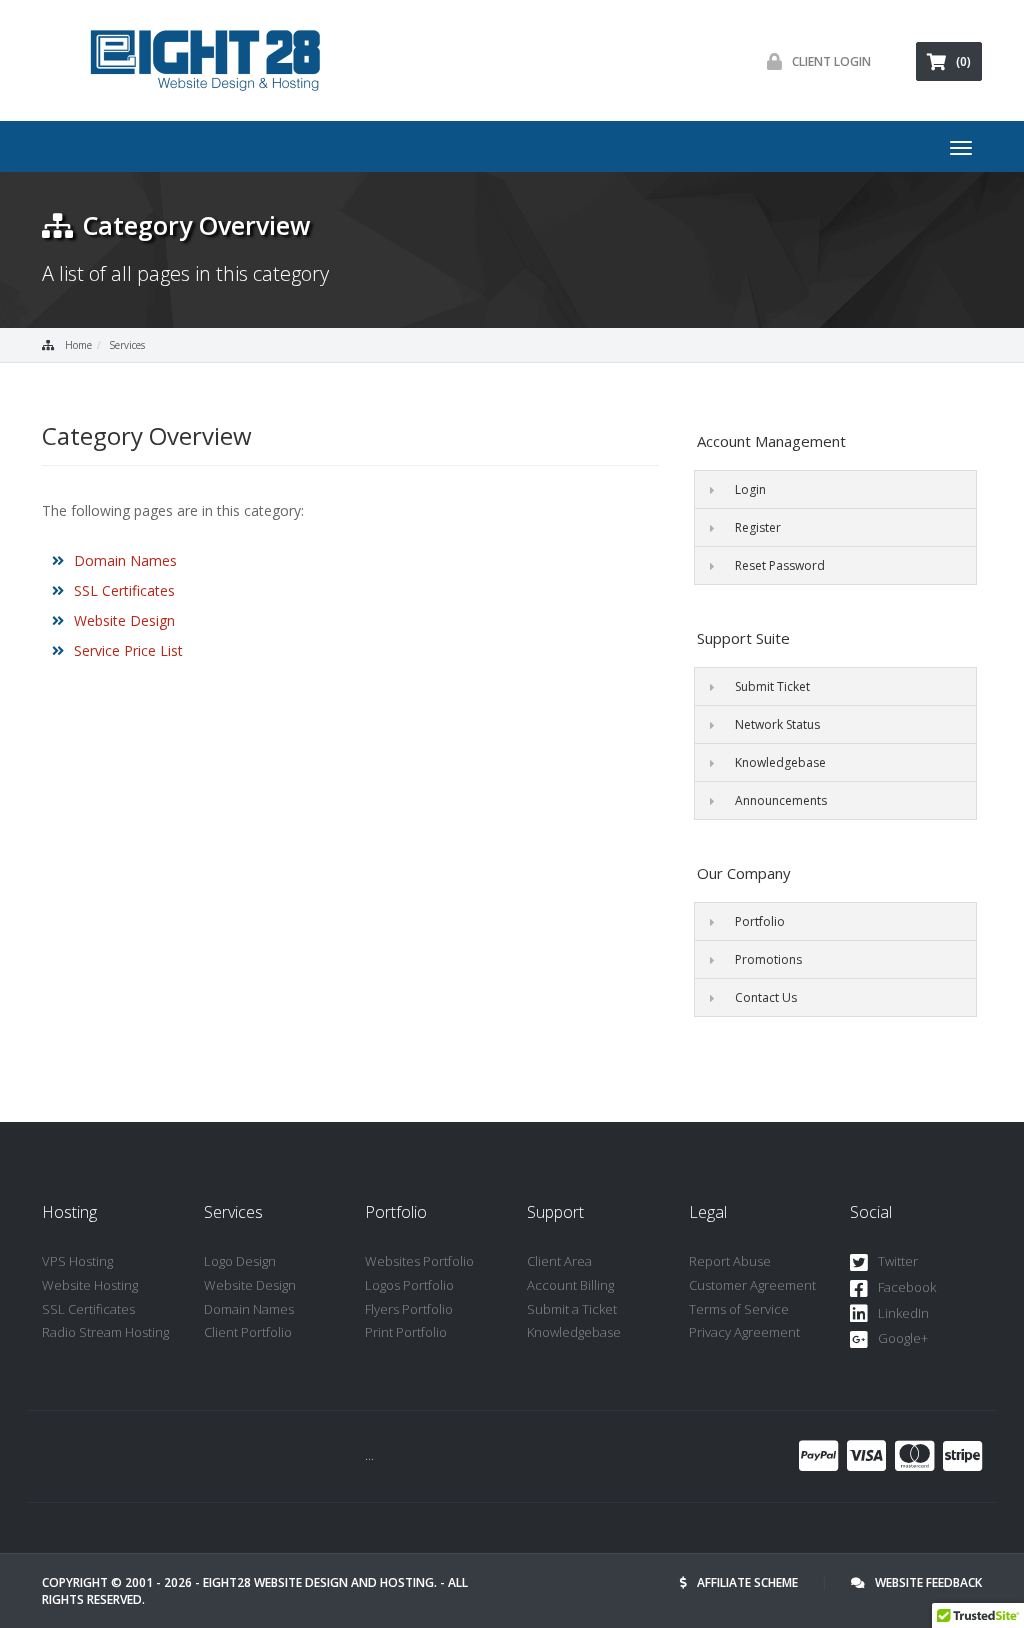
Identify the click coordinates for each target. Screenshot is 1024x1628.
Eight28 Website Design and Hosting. (320, 1582)
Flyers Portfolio (409, 1309)
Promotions (768, 959)
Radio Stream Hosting (105, 1332)
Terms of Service (739, 1309)
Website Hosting (90, 1285)
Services (127, 345)
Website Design (124, 620)
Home (78, 345)
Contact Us (766, 997)
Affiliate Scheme (747, 1582)
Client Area (559, 1261)
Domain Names (125, 560)
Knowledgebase (780, 762)
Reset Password (780, 565)
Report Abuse (730, 1261)
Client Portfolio (248, 1332)
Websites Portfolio (419, 1261)
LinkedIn (903, 1313)
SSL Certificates (124, 590)
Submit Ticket (772, 686)
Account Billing (570, 1285)
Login (750, 489)
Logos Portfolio (409, 1285)
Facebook (907, 1287)
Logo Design (240, 1261)
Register (758, 527)
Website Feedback (928, 1582)
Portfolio (760, 921)
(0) (963, 61)
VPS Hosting (77, 1261)
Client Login (831, 61)
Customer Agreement (752, 1285)
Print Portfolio (406, 1332)
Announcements (781, 800)
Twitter (898, 1261)
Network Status (777, 724)
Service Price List (128, 650)
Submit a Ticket (572, 1309)
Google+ (903, 1338)
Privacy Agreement (744, 1332)
